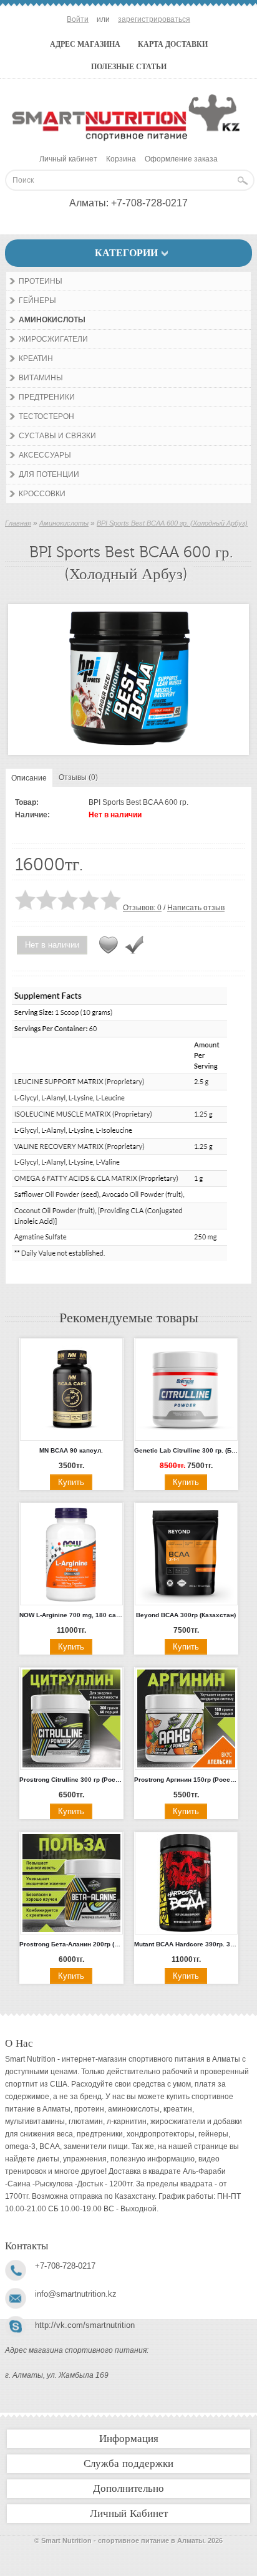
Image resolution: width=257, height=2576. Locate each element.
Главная (18, 523)
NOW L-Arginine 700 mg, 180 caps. (71, 1615)
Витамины (41, 378)
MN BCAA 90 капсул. (71, 1450)
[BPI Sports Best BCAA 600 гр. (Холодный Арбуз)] (128, 744)
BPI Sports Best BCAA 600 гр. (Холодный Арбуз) (172, 523)
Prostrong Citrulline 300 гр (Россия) (71, 1780)
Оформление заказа (181, 159)
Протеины (41, 281)
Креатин (36, 358)
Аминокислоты (52, 320)
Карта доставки (173, 44)
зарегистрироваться (154, 19)
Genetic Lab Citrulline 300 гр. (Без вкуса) (186, 1450)
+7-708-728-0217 (149, 203)
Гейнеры (37, 300)
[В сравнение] (134, 945)
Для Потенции (49, 474)
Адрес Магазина (85, 44)
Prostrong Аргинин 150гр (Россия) (186, 1780)
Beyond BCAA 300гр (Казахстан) (186, 1615)
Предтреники (47, 397)
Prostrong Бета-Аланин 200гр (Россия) (71, 1944)
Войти (78, 19)
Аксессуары (45, 455)
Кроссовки (42, 494)
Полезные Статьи (129, 67)
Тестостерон (46, 416)
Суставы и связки (57, 436)
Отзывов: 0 (142, 908)
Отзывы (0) (78, 777)
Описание (29, 778)
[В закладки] (109, 945)
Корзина (121, 159)
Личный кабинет (68, 159)
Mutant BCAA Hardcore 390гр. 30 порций (186, 1944)
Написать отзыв (196, 908)
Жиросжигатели (53, 339)
